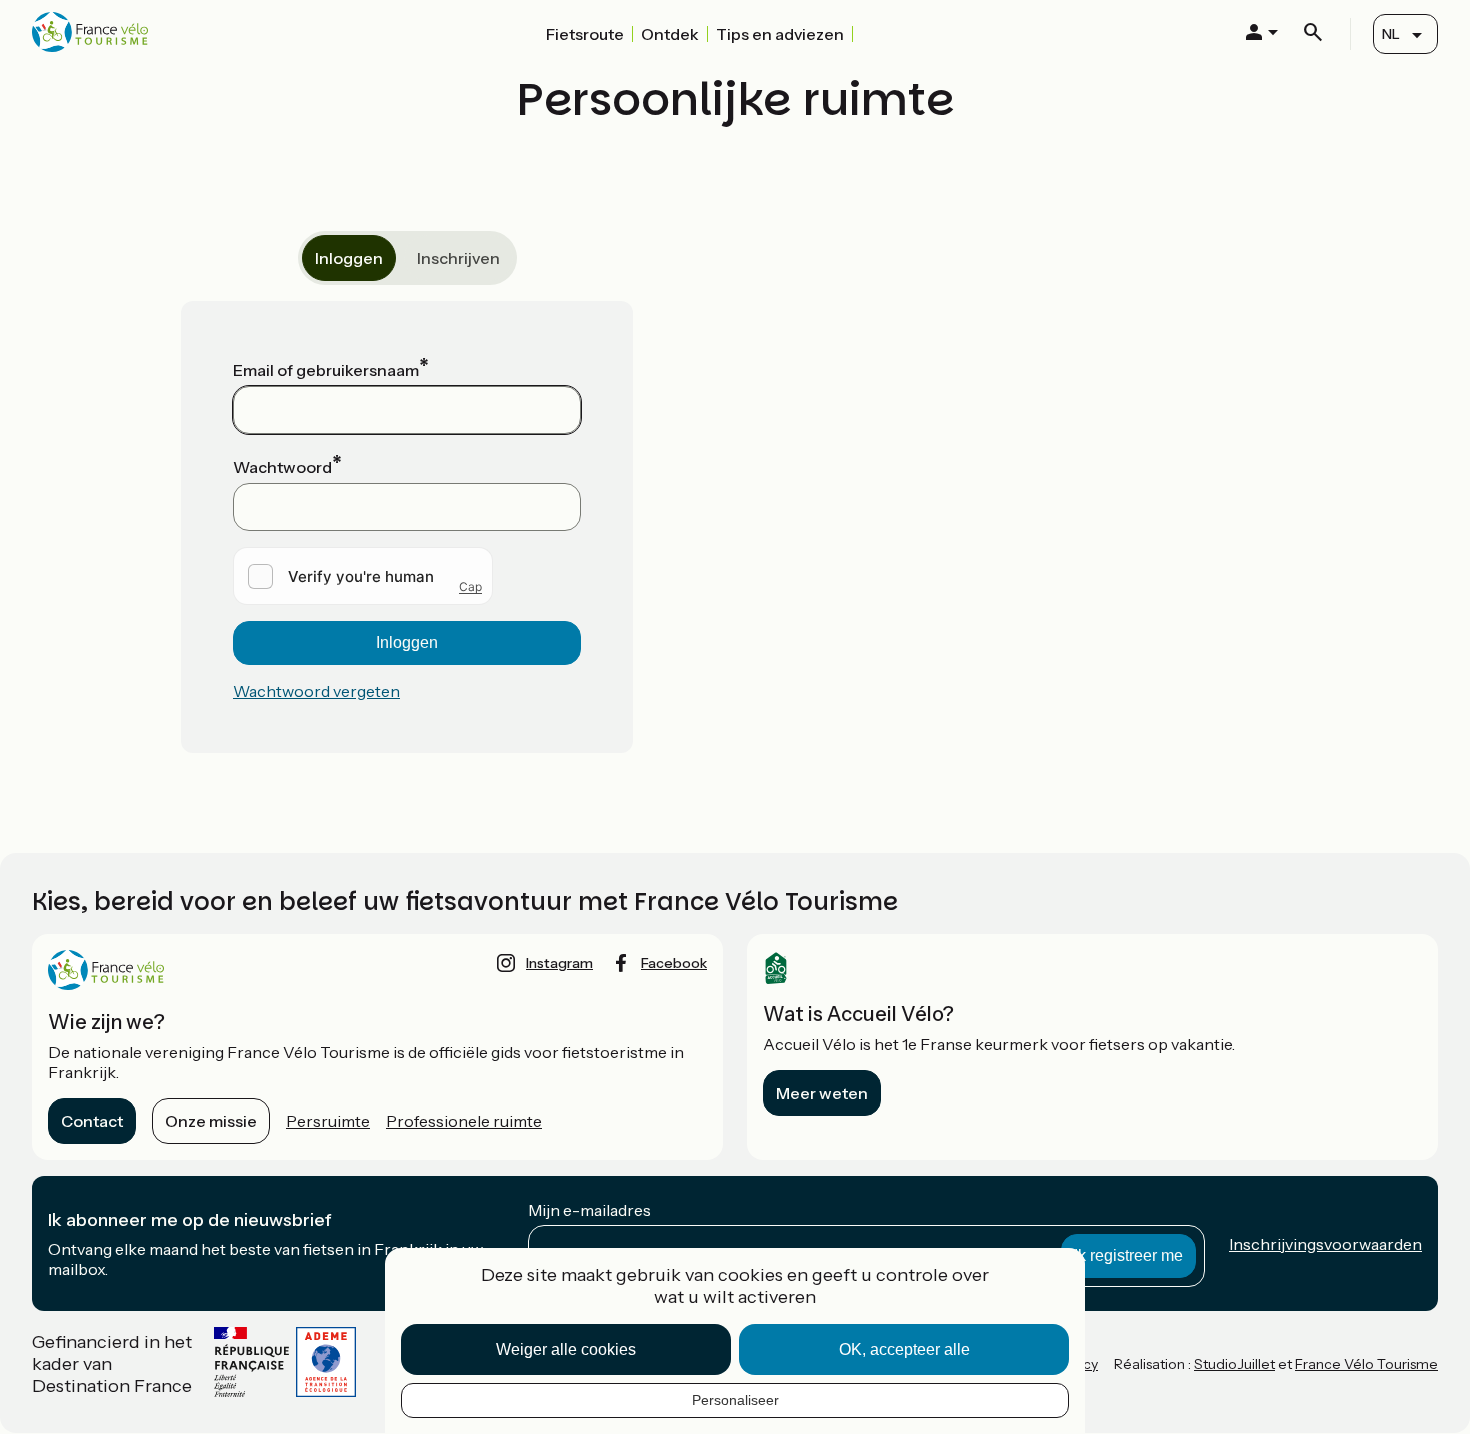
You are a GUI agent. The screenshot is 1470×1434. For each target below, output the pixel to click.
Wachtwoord (282, 467)
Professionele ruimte (464, 1121)
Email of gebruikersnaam (326, 370)
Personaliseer (735, 1400)
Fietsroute (585, 34)
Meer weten (822, 1093)
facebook (674, 963)
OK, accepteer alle (904, 1349)
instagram (559, 963)
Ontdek (670, 34)
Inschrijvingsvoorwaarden (1325, 1244)
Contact (92, 1121)
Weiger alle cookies (566, 1349)
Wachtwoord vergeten (316, 691)
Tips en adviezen (780, 34)
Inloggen (349, 258)
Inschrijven (458, 258)
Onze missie (211, 1121)
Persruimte (328, 1121)
